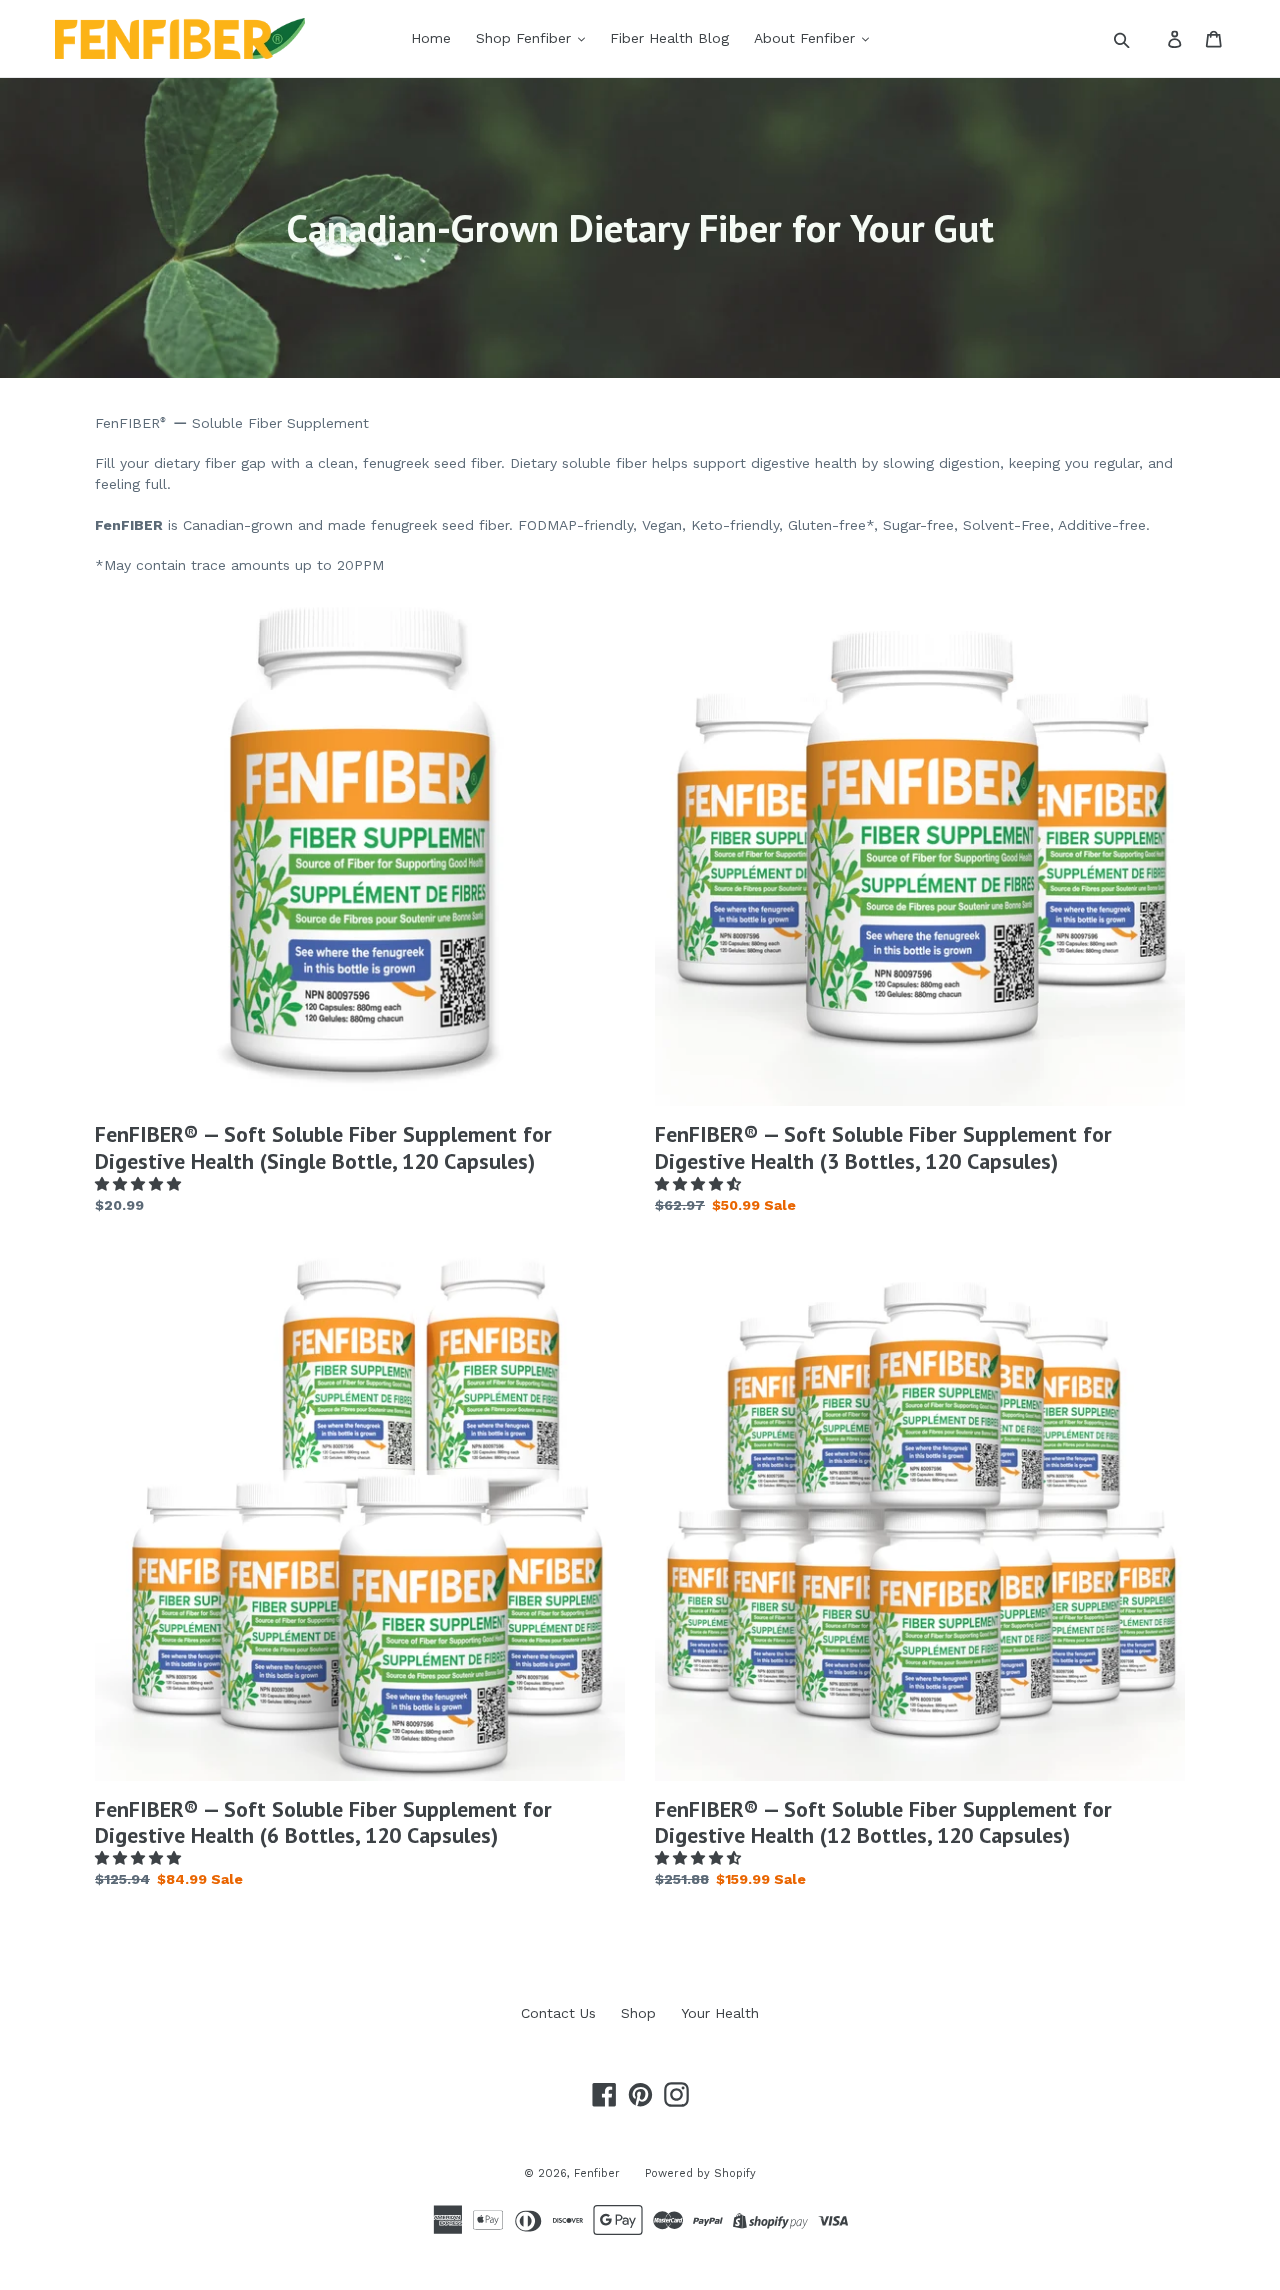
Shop (638, 2013)
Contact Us (558, 2013)
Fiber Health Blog (669, 38)
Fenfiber (597, 2173)
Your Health (720, 2013)
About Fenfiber (807, 38)
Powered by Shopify (700, 2173)
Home (431, 38)
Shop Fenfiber (526, 38)
